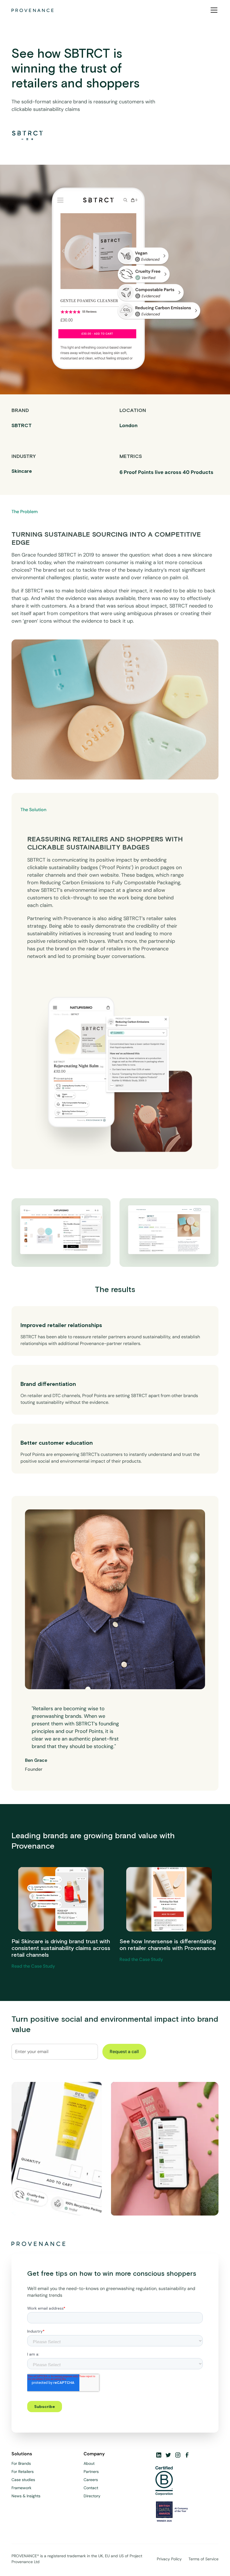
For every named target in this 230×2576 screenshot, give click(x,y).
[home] (33, 10)
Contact (91, 2488)
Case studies (23, 2480)
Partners (91, 2472)
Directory (92, 2496)
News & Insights (26, 2496)
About (89, 2463)
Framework (21, 2488)
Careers (91, 2480)
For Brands (21, 2463)
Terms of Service (203, 2559)
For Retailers (23, 2472)
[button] (213, 10)
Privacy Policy (169, 2559)
